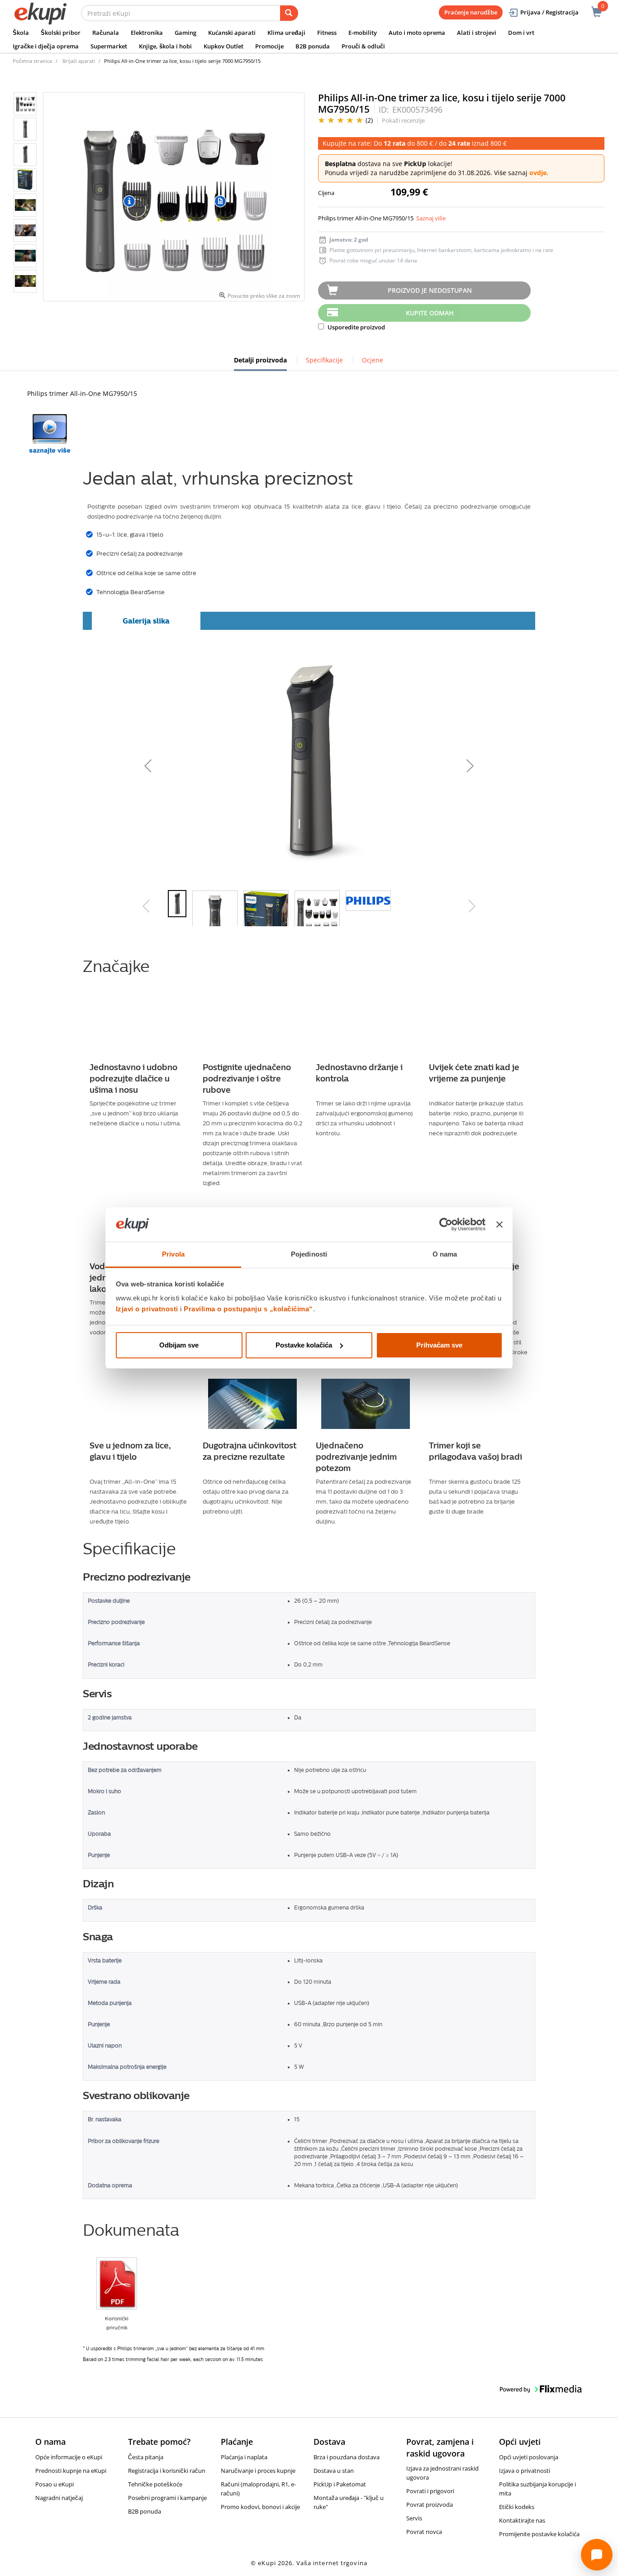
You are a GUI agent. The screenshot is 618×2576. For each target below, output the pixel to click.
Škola (21, 33)
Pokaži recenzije (403, 120)
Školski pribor (61, 33)
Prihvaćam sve (439, 1345)
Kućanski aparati (232, 33)
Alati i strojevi (477, 33)
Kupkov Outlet (223, 46)
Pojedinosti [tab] (309, 1254)
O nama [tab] (445, 1254)
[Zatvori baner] (499, 1224)
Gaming (185, 33)
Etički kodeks (517, 2507)
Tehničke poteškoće (155, 2484)
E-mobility (363, 33)
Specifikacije (324, 360)
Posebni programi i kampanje (167, 2498)
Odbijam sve (179, 1345)
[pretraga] (289, 13)
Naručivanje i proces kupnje (258, 2471)
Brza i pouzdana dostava (347, 2457)
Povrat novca (424, 2532)
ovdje (538, 173)
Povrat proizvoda (430, 2505)
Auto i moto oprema (417, 33)
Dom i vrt (521, 33)
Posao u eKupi (55, 2484)
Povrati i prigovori (430, 2491)
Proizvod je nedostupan (430, 290)
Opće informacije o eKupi (69, 2457)
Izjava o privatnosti (525, 2471)
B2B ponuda (313, 46)
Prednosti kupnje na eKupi (71, 2471)
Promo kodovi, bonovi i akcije (260, 2507)
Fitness (327, 33)
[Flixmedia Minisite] (50, 434)
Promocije (269, 46)
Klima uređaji (286, 33)
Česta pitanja (146, 2457)
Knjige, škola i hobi (165, 46)
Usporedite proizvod (356, 327)
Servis (414, 2518)
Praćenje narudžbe (471, 12)
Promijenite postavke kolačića (539, 2534)
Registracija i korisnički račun (167, 2471)
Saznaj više (431, 218)
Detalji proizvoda (260, 363)
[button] (213, 763)
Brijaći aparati (79, 61)
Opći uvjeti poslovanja (529, 2457)
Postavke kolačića (304, 1345)
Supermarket (109, 46)
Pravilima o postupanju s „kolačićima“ (248, 1309)
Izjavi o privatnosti (147, 1309)
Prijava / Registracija (549, 12)
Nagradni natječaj (59, 2498)
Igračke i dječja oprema (46, 46)
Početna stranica (32, 61)
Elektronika (147, 33)
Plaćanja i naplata (244, 2457)
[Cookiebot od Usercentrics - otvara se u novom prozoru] (446, 1224)
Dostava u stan (334, 2471)
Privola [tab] (173, 1254)
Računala (106, 33)
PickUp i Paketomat (340, 2484)
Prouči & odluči (363, 46)
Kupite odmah (430, 313)
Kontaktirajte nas (522, 2520)
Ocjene (373, 360)
